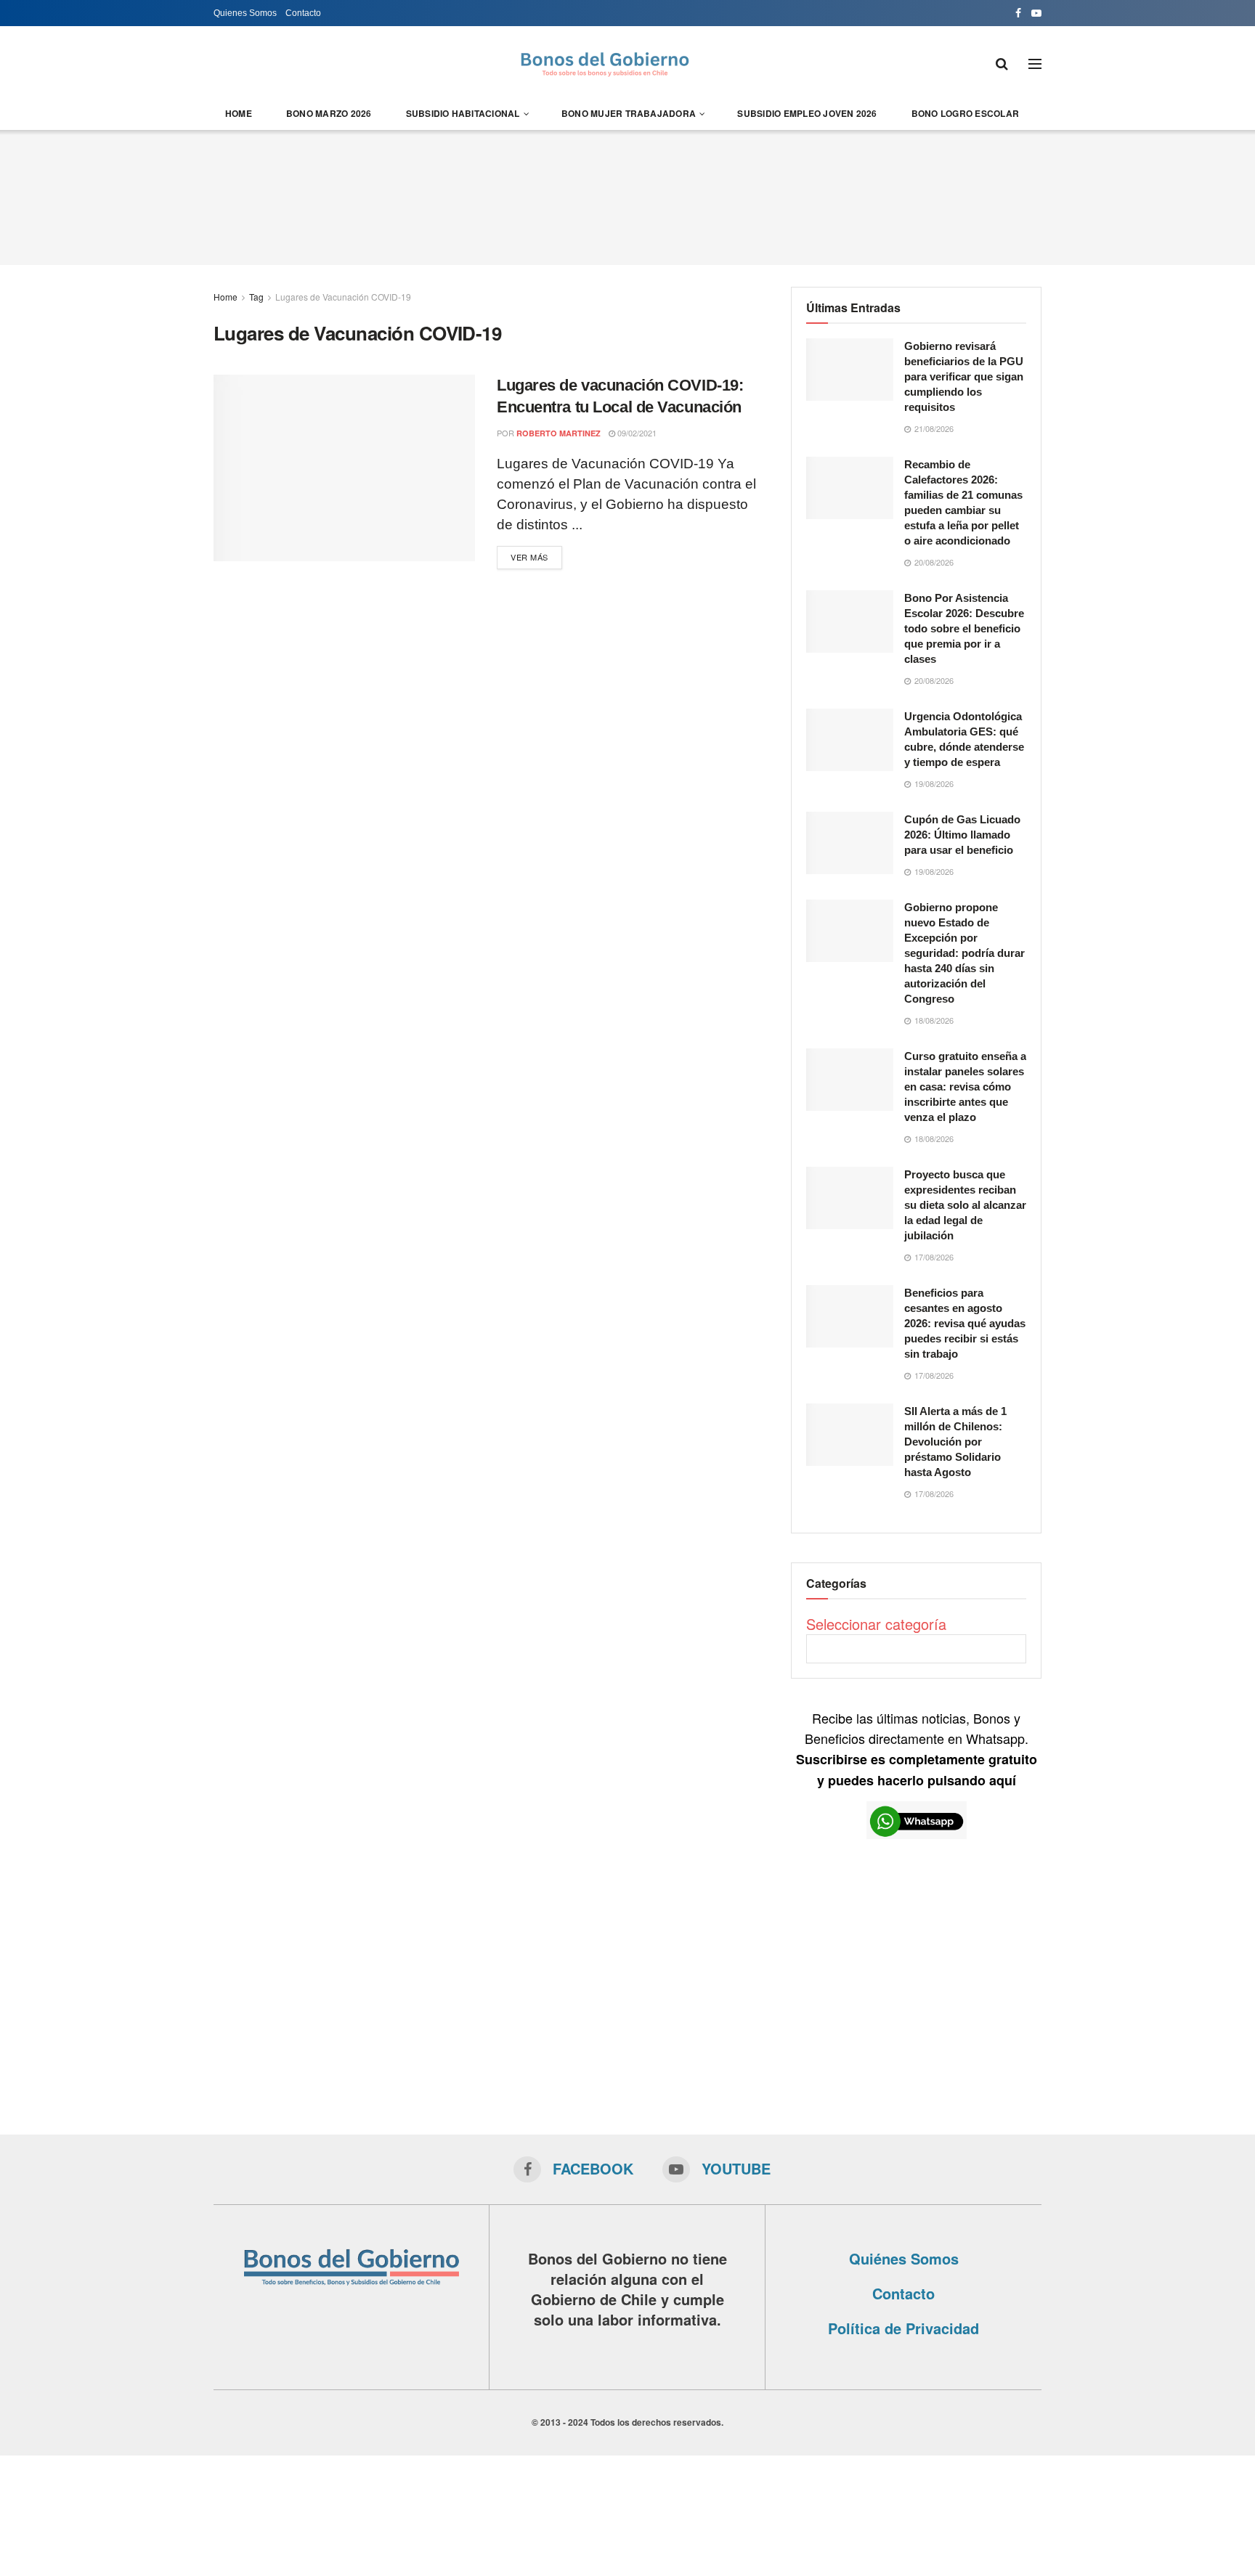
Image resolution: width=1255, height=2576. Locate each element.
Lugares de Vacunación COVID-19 (343, 297)
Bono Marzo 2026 (329, 113)
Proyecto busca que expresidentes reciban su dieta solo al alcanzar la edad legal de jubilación (965, 1205)
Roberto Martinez (559, 433)
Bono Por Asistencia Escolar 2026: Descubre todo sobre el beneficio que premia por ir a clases (964, 628)
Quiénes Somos (904, 2258)
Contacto (303, 13)
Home (239, 113)
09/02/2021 (636, 433)
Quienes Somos (245, 13)
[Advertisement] (627, 195)
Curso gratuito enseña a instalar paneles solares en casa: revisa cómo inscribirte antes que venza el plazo (965, 1087)
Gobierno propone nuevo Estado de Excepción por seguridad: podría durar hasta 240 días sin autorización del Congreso (964, 953)
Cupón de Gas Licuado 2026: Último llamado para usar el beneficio (962, 835)
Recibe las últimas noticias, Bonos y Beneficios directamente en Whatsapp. (917, 1749)
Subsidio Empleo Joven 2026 (807, 113)
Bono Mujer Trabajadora (629, 113)
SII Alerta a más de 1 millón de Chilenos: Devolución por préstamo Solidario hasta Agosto (955, 1442)
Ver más (529, 557)
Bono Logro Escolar (965, 113)
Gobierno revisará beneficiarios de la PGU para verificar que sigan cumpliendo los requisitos (964, 376)
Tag (256, 297)
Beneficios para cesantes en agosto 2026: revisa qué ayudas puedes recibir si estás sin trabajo (965, 1323)
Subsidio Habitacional (463, 113)
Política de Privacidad (903, 2328)
